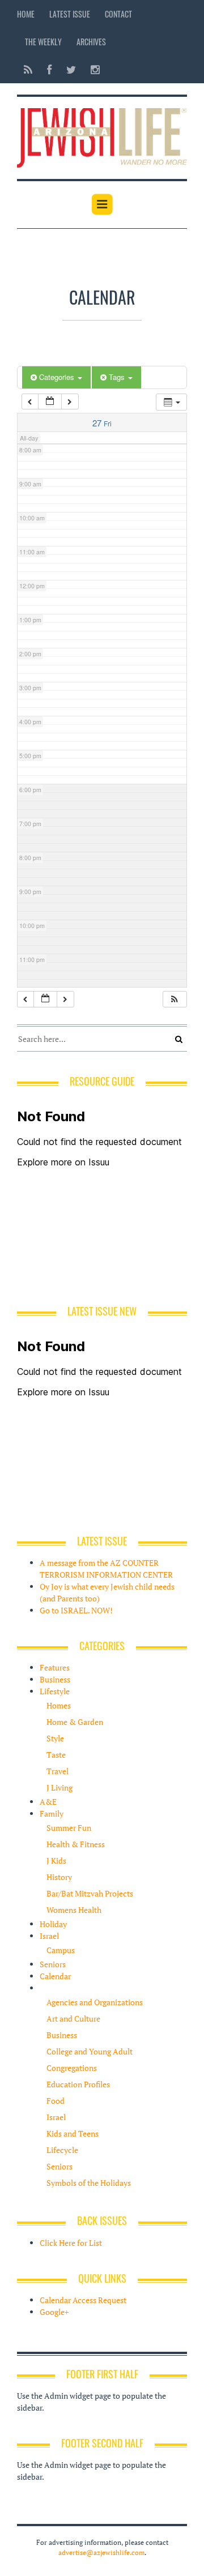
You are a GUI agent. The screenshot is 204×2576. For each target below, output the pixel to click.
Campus (61, 1950)
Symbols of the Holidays (89, 2183)
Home (26, 14)
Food (56, 2101)
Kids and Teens (73, 2133)
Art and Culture (73, 2018)
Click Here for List (71, 2243)
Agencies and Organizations (95, 2002)
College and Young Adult (90, 2051)
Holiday (53, 1924)
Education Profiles (78, 2084)
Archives (91, 42)
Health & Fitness (76, 1844)
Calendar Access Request (83, 2300)
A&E (48, 1802)
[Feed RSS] (28, 69)
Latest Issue (70, 14)
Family (52, 1814)
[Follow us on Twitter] (71, 69)
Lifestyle (55, 1691)
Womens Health (74, 1910)
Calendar (55, 1976)
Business (55, 1679)
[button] (175, 999)
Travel (58, 1771)
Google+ (54, 2312)
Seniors (53, 1964)
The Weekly (43, 42)
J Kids (56, 1861)
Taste (56, 1755)
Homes (59, 1705)
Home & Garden (75, 1722)
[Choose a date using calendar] (50, 402)
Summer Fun (69, 1828)
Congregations (72, 2068)
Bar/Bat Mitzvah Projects (90, 1893)
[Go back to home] (102, 136)
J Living (59, 1787)
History (59, 1877)
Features (55, 1667)
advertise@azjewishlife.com (101, 2552)
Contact (118, 14)
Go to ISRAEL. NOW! (76, 1610)
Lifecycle (62, 2150)
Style (55, 1738)
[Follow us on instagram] (92, 69)
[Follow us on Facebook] (49, 69)
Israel (49, 1936)
